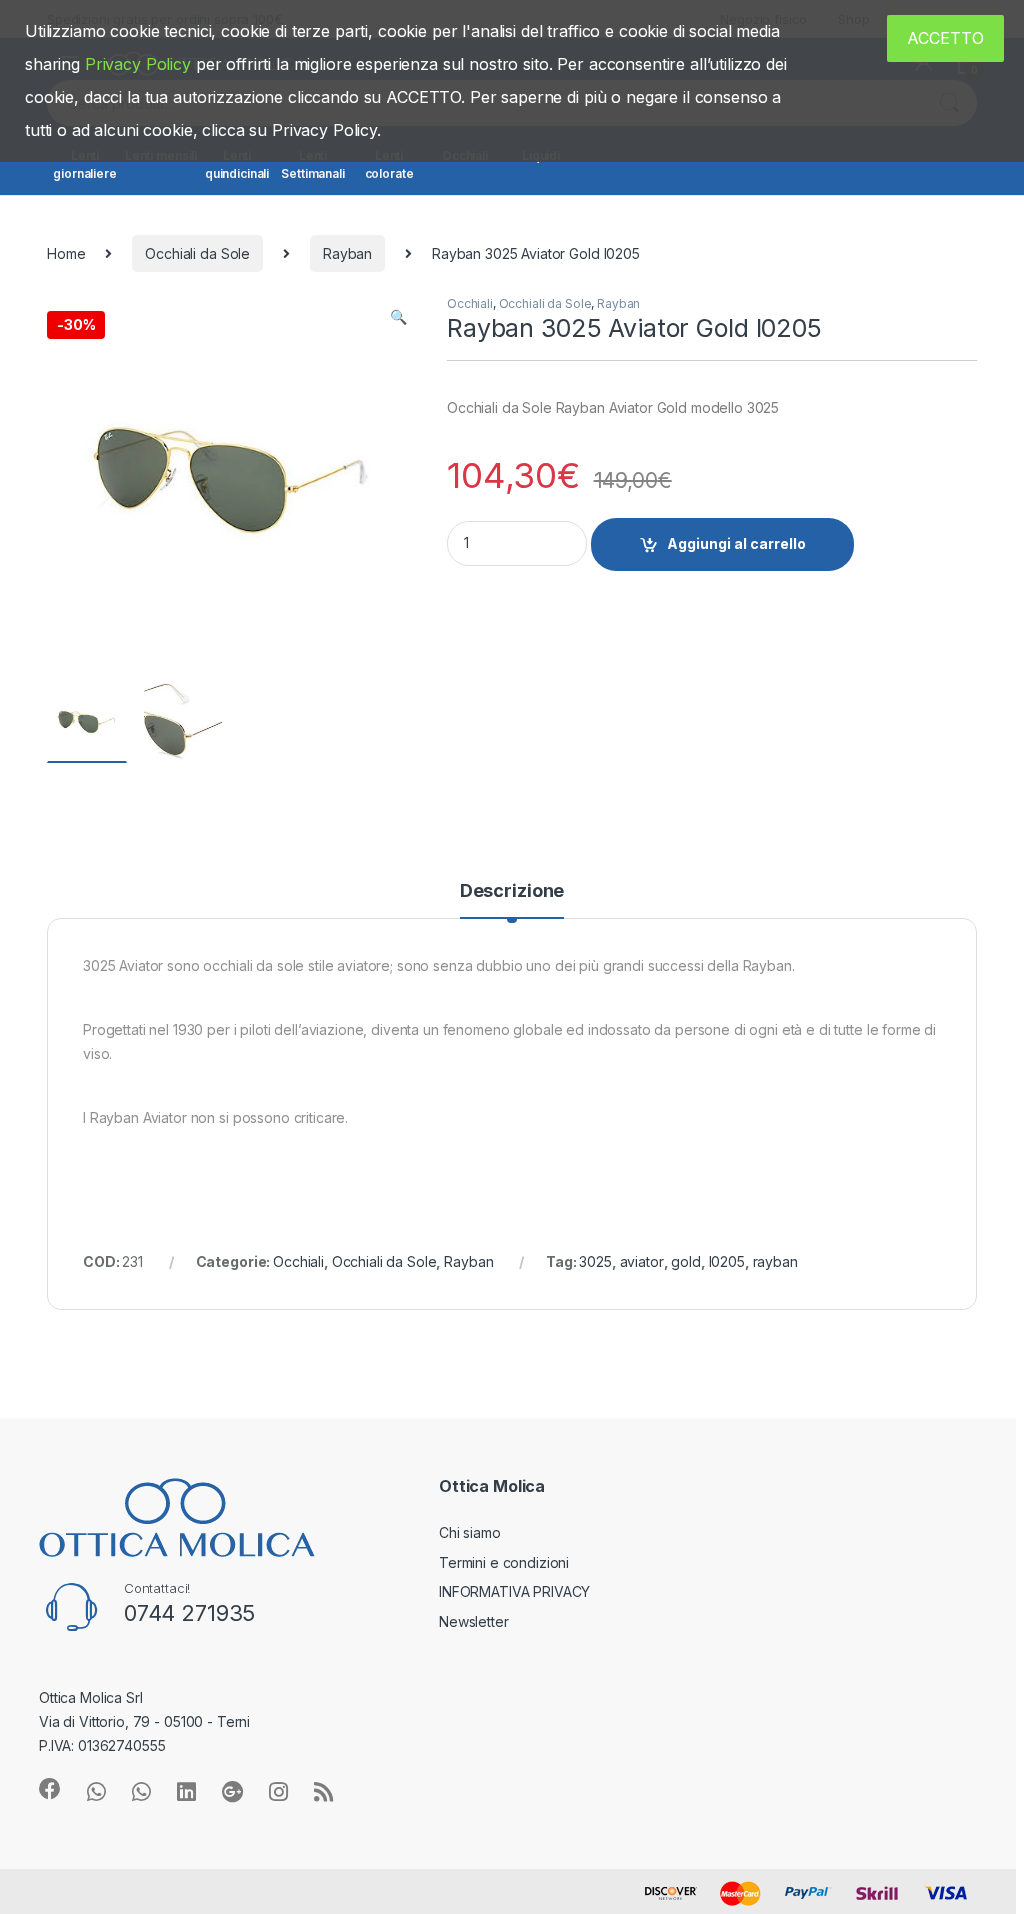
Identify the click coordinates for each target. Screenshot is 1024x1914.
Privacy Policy (138, 64)
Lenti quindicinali (237, 164)
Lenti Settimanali (312, 164)
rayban (775, 1261)
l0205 (727, 1261)
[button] (398, 317)
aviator (642, 1261)
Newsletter (474, 1621)
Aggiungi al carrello (736, 543)
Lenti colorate (389, 164)
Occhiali (470, 303)
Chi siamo (470, 1532)
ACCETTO (945, 38)
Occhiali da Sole (197, 253)
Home (66, 253)
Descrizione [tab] (512, 891)
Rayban (347, 253)
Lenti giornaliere (84, 164)
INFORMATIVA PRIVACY (514, 1591)
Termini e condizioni (504, 1562)
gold (685, 1261)
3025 (595, 1261)
